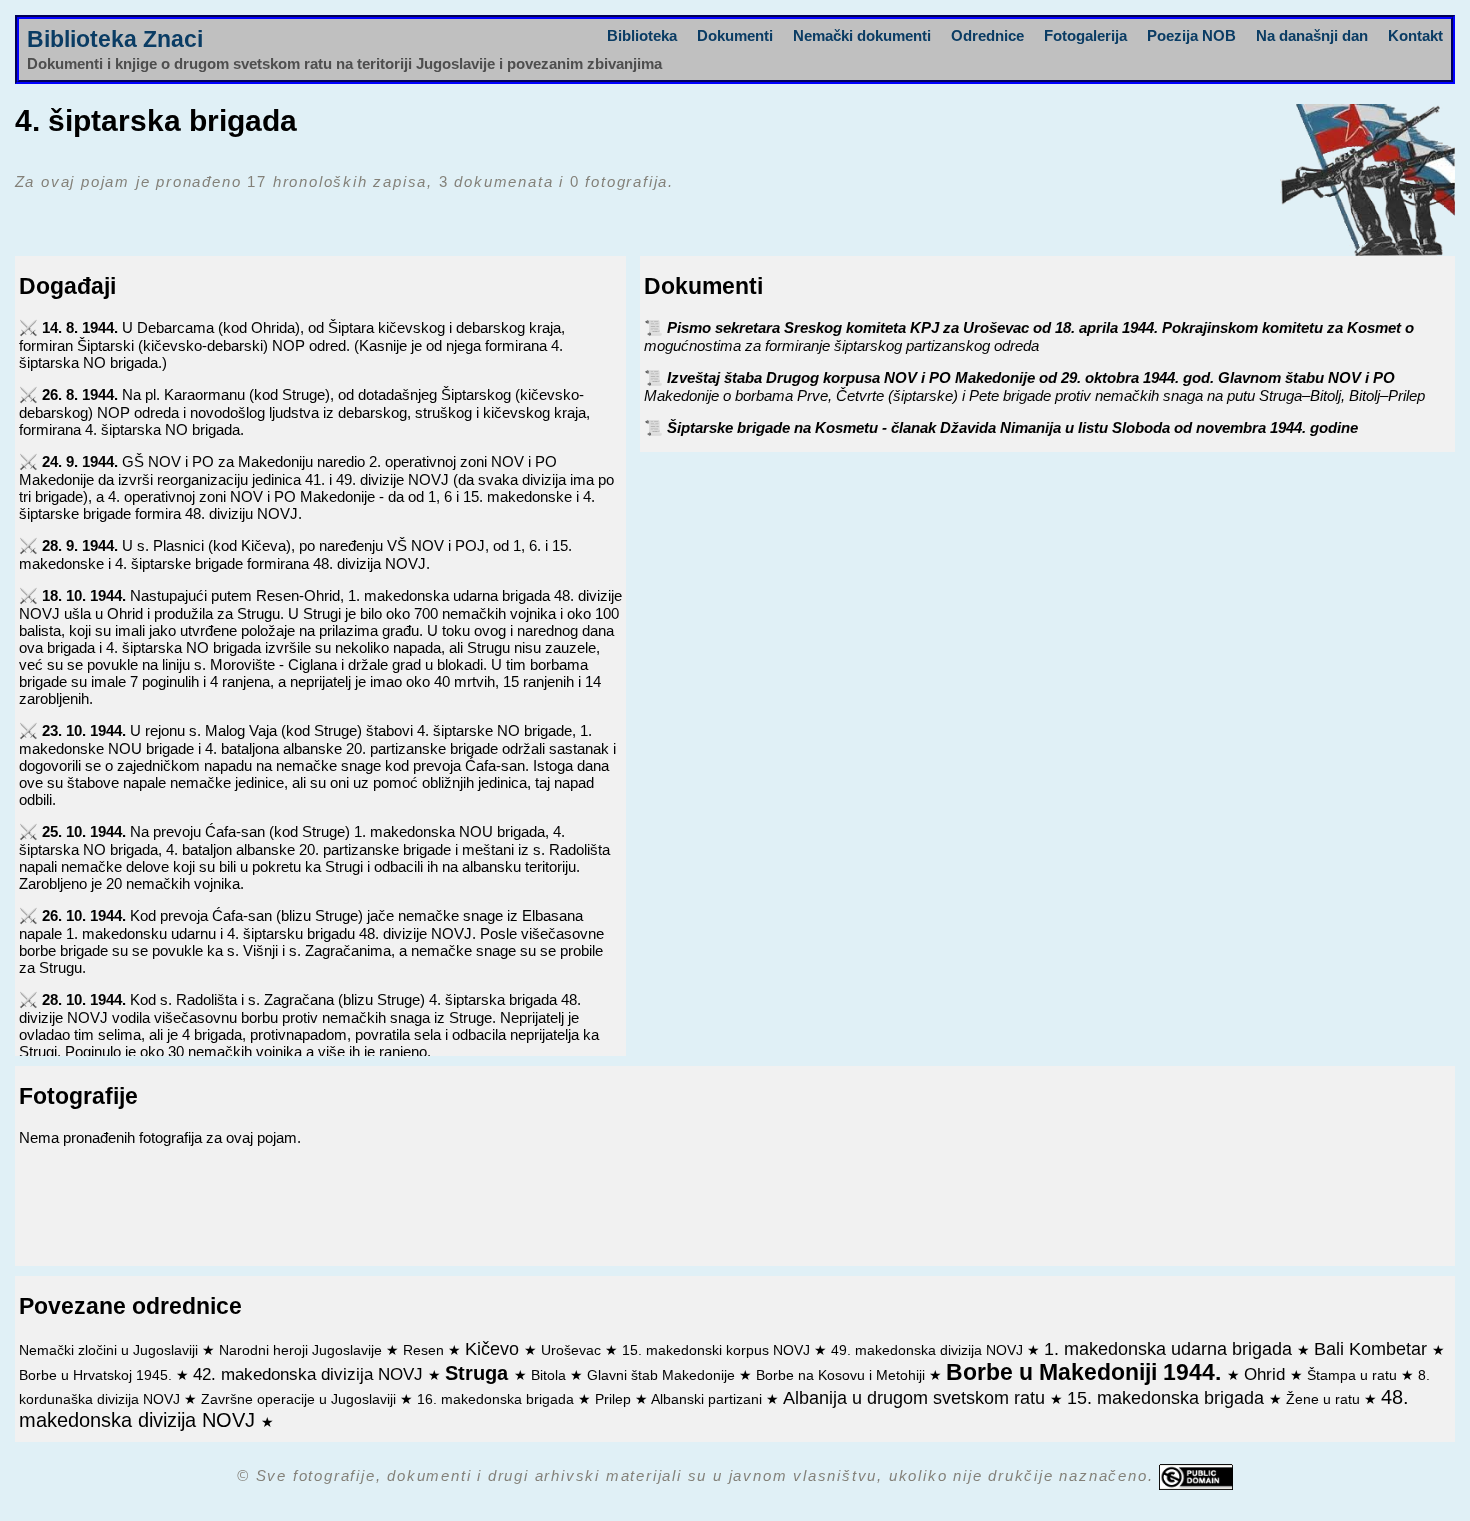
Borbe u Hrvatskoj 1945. (97, 1375)
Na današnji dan (1312, 35)
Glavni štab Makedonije (663, 1375)
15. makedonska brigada (1168, 1398)
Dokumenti (735, 35)
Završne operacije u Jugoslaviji (300, 1399)
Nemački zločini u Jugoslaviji (110, 1350)
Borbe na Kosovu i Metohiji (842, 1375)
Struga (479, 1373)
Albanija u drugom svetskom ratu (916, 1398)
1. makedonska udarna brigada (1170, 1349)
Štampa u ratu (1354, 1375)
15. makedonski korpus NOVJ (718, 1350)
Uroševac (573, 1350)
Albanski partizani (708, 1399)
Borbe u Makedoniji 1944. (1086, 1372)
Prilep (615, 1399)
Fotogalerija (1085, 35)
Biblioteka (642, 35)
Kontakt (1415, 35)
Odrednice (987, 35)
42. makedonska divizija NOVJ (310, 1374)
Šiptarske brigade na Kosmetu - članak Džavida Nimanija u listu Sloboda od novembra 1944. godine (1012, 427)
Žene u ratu (1325, 1399)
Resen (425, 1350)
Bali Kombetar (1373, 1349)
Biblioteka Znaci (115, 39)
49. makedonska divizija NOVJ (929, 1350)
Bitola (550, 1375)
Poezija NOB (1191, 35)
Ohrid (1267, 1374)
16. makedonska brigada (497, 1399)
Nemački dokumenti (862, 35)
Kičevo (494, 1349)
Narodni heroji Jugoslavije (302, 1350)
